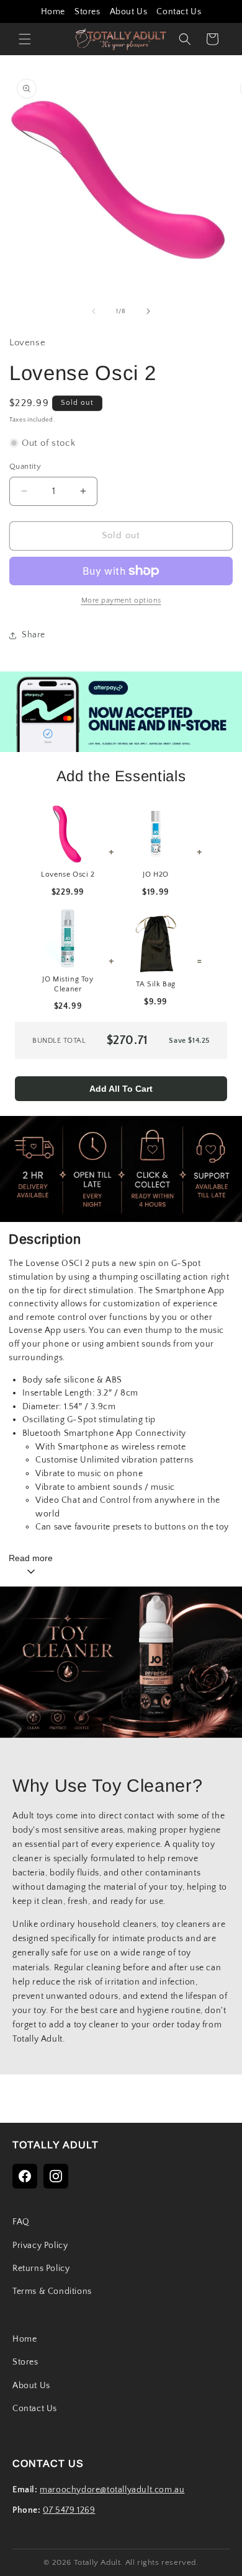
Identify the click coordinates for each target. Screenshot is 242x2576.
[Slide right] (148, 311)
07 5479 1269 (69, 2510)
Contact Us (179, 12)
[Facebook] (25, 2176)
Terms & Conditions (52, 2291)
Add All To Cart (121, 1089)
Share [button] (34, 635)
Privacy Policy (40, 2246)
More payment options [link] (121, 600)
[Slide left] (94, 311)
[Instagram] (56, 2176)
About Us (129, 12)
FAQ (21, 2222)
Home (53, 12)
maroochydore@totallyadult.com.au (112, 2490)
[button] (25, 39)
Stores (87, 12)
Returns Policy (41, 2268)
